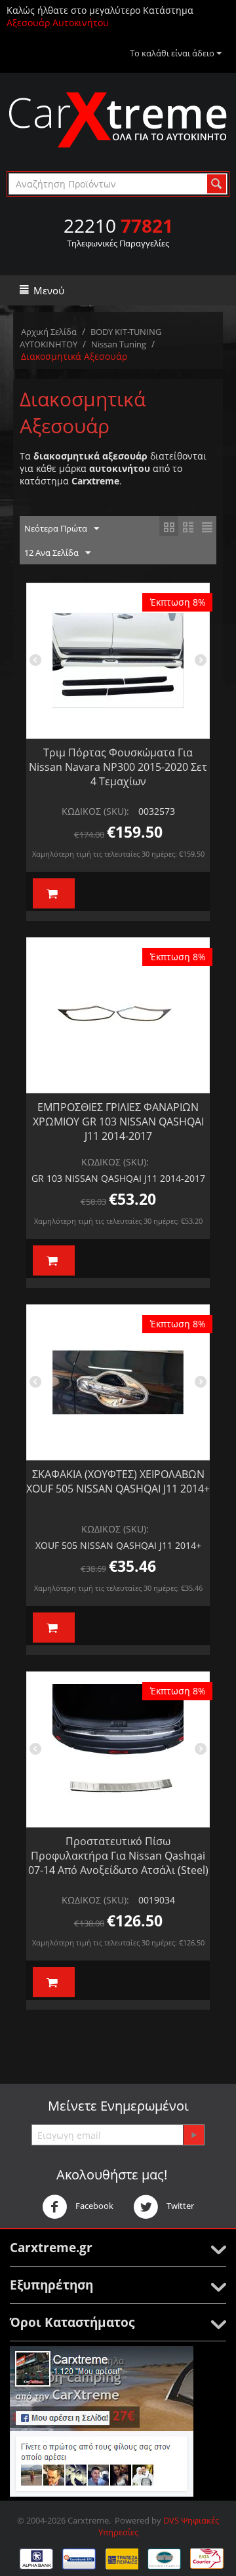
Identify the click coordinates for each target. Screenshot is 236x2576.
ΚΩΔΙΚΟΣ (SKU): (95, 811)
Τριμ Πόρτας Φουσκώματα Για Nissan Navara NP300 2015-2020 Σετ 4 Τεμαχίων (118, 767)
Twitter (179, 2206)
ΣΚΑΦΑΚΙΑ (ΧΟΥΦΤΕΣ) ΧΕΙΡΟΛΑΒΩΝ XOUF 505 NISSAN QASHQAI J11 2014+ (118, 1481)
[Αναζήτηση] (217, 184)
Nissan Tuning (119, 344)
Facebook (93, 2206)
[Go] (193, 2135)
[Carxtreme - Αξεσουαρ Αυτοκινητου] (118, 119)
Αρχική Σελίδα (49, 332)
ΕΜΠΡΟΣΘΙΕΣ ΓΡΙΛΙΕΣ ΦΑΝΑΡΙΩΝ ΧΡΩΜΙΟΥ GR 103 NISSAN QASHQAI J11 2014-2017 (118, 1122)
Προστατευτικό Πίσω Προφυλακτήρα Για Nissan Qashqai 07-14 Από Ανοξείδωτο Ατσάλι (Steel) (118, 1856)
